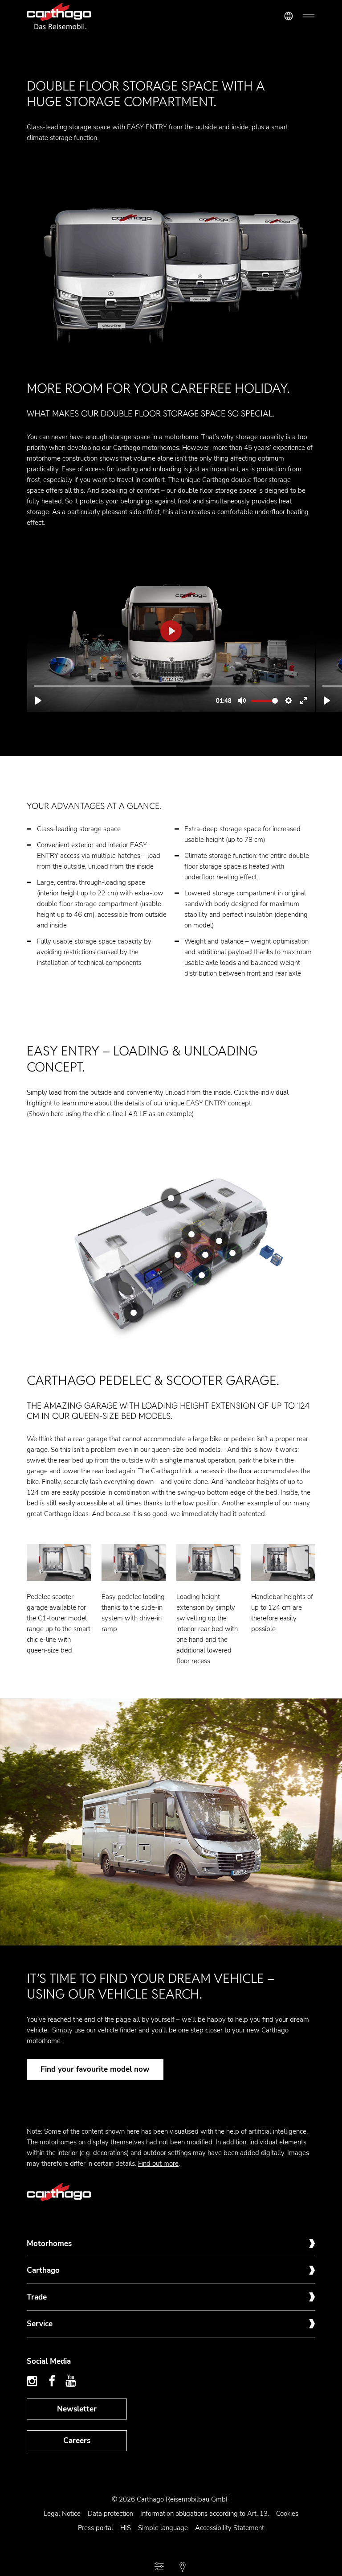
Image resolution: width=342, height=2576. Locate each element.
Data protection (110, 2514)
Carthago (43, 2270)
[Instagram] (33, 2381)
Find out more (158, 2164)
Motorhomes (49, 2244)
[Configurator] (159, 2567)
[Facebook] (52, 2381)
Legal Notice (62, 2514)
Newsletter (77, 2409)
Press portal (96, 2528)
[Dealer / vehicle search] (183, 2567)
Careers (77, 2441)
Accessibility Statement (230, 2528)
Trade (37, 2297)
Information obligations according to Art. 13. (205, 2514)
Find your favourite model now (95, 2069)
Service (40, 2324)
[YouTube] (71, 2381)
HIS (126, 2528)
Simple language (163, 2528)
